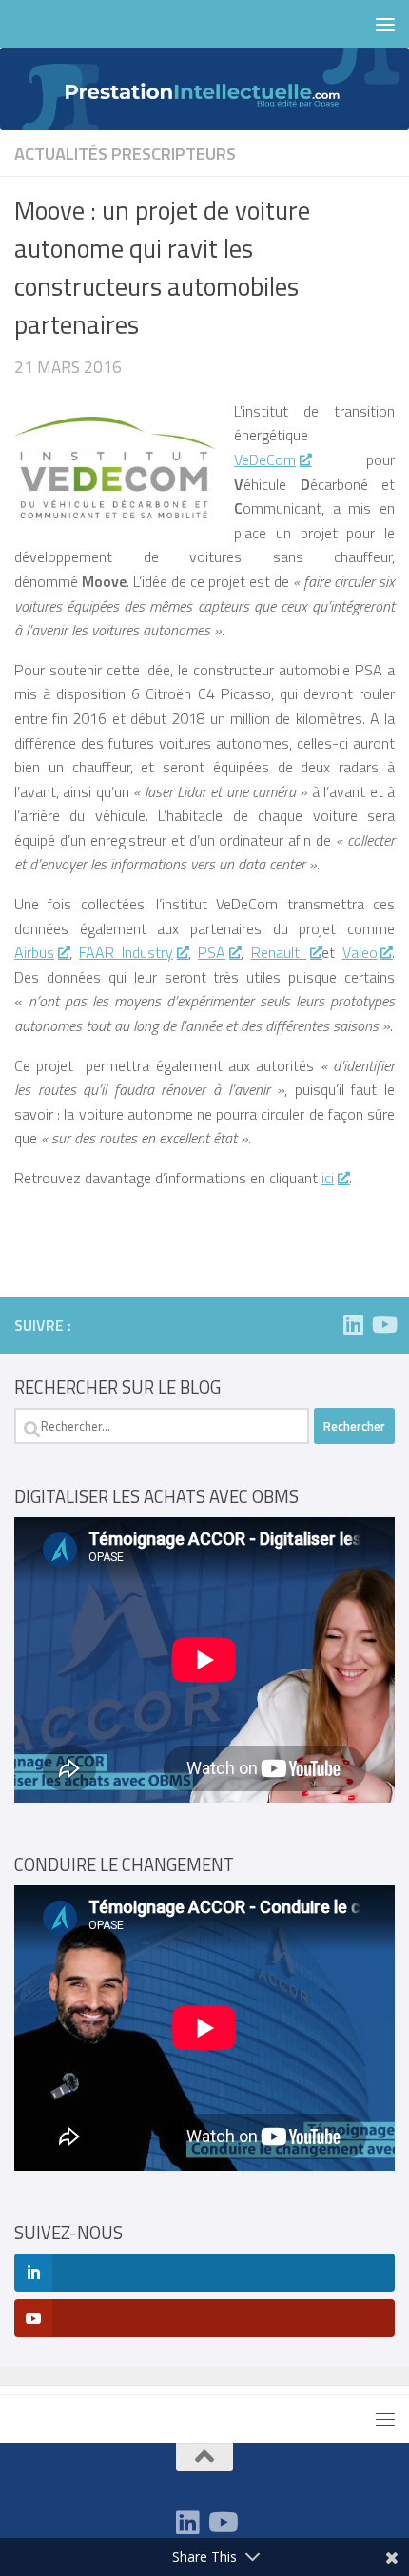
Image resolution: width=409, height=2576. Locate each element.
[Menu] (385, 24)
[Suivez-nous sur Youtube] (383, 1324)
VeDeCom (265, 459)
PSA (212, 952)
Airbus (34, 952)
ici (328, 1178)
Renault (279, 952)
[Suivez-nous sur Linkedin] (353, 1324)
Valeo (360, 952)
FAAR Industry (126, 952)
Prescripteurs (174, 153)
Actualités (61, 153)
